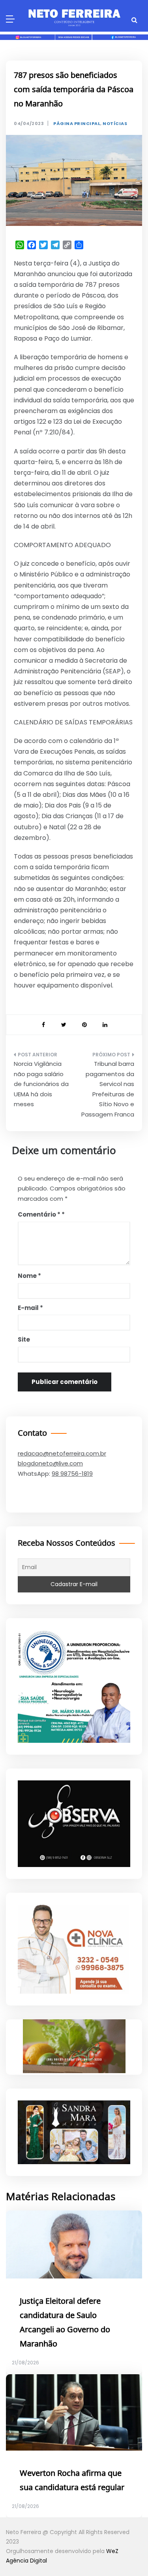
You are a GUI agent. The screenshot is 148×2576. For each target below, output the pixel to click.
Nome (29, 1276)
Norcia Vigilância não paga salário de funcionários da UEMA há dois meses (41, 1084)
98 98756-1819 (72, 1474)
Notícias (115, 124)
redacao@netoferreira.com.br (62, 1453)
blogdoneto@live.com (50, 1463)
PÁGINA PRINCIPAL (77, 124)
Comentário (39, 1214)
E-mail (30, 1308)
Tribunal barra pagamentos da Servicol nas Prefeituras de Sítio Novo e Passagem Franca (108, 1089)
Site (24, 1339)
